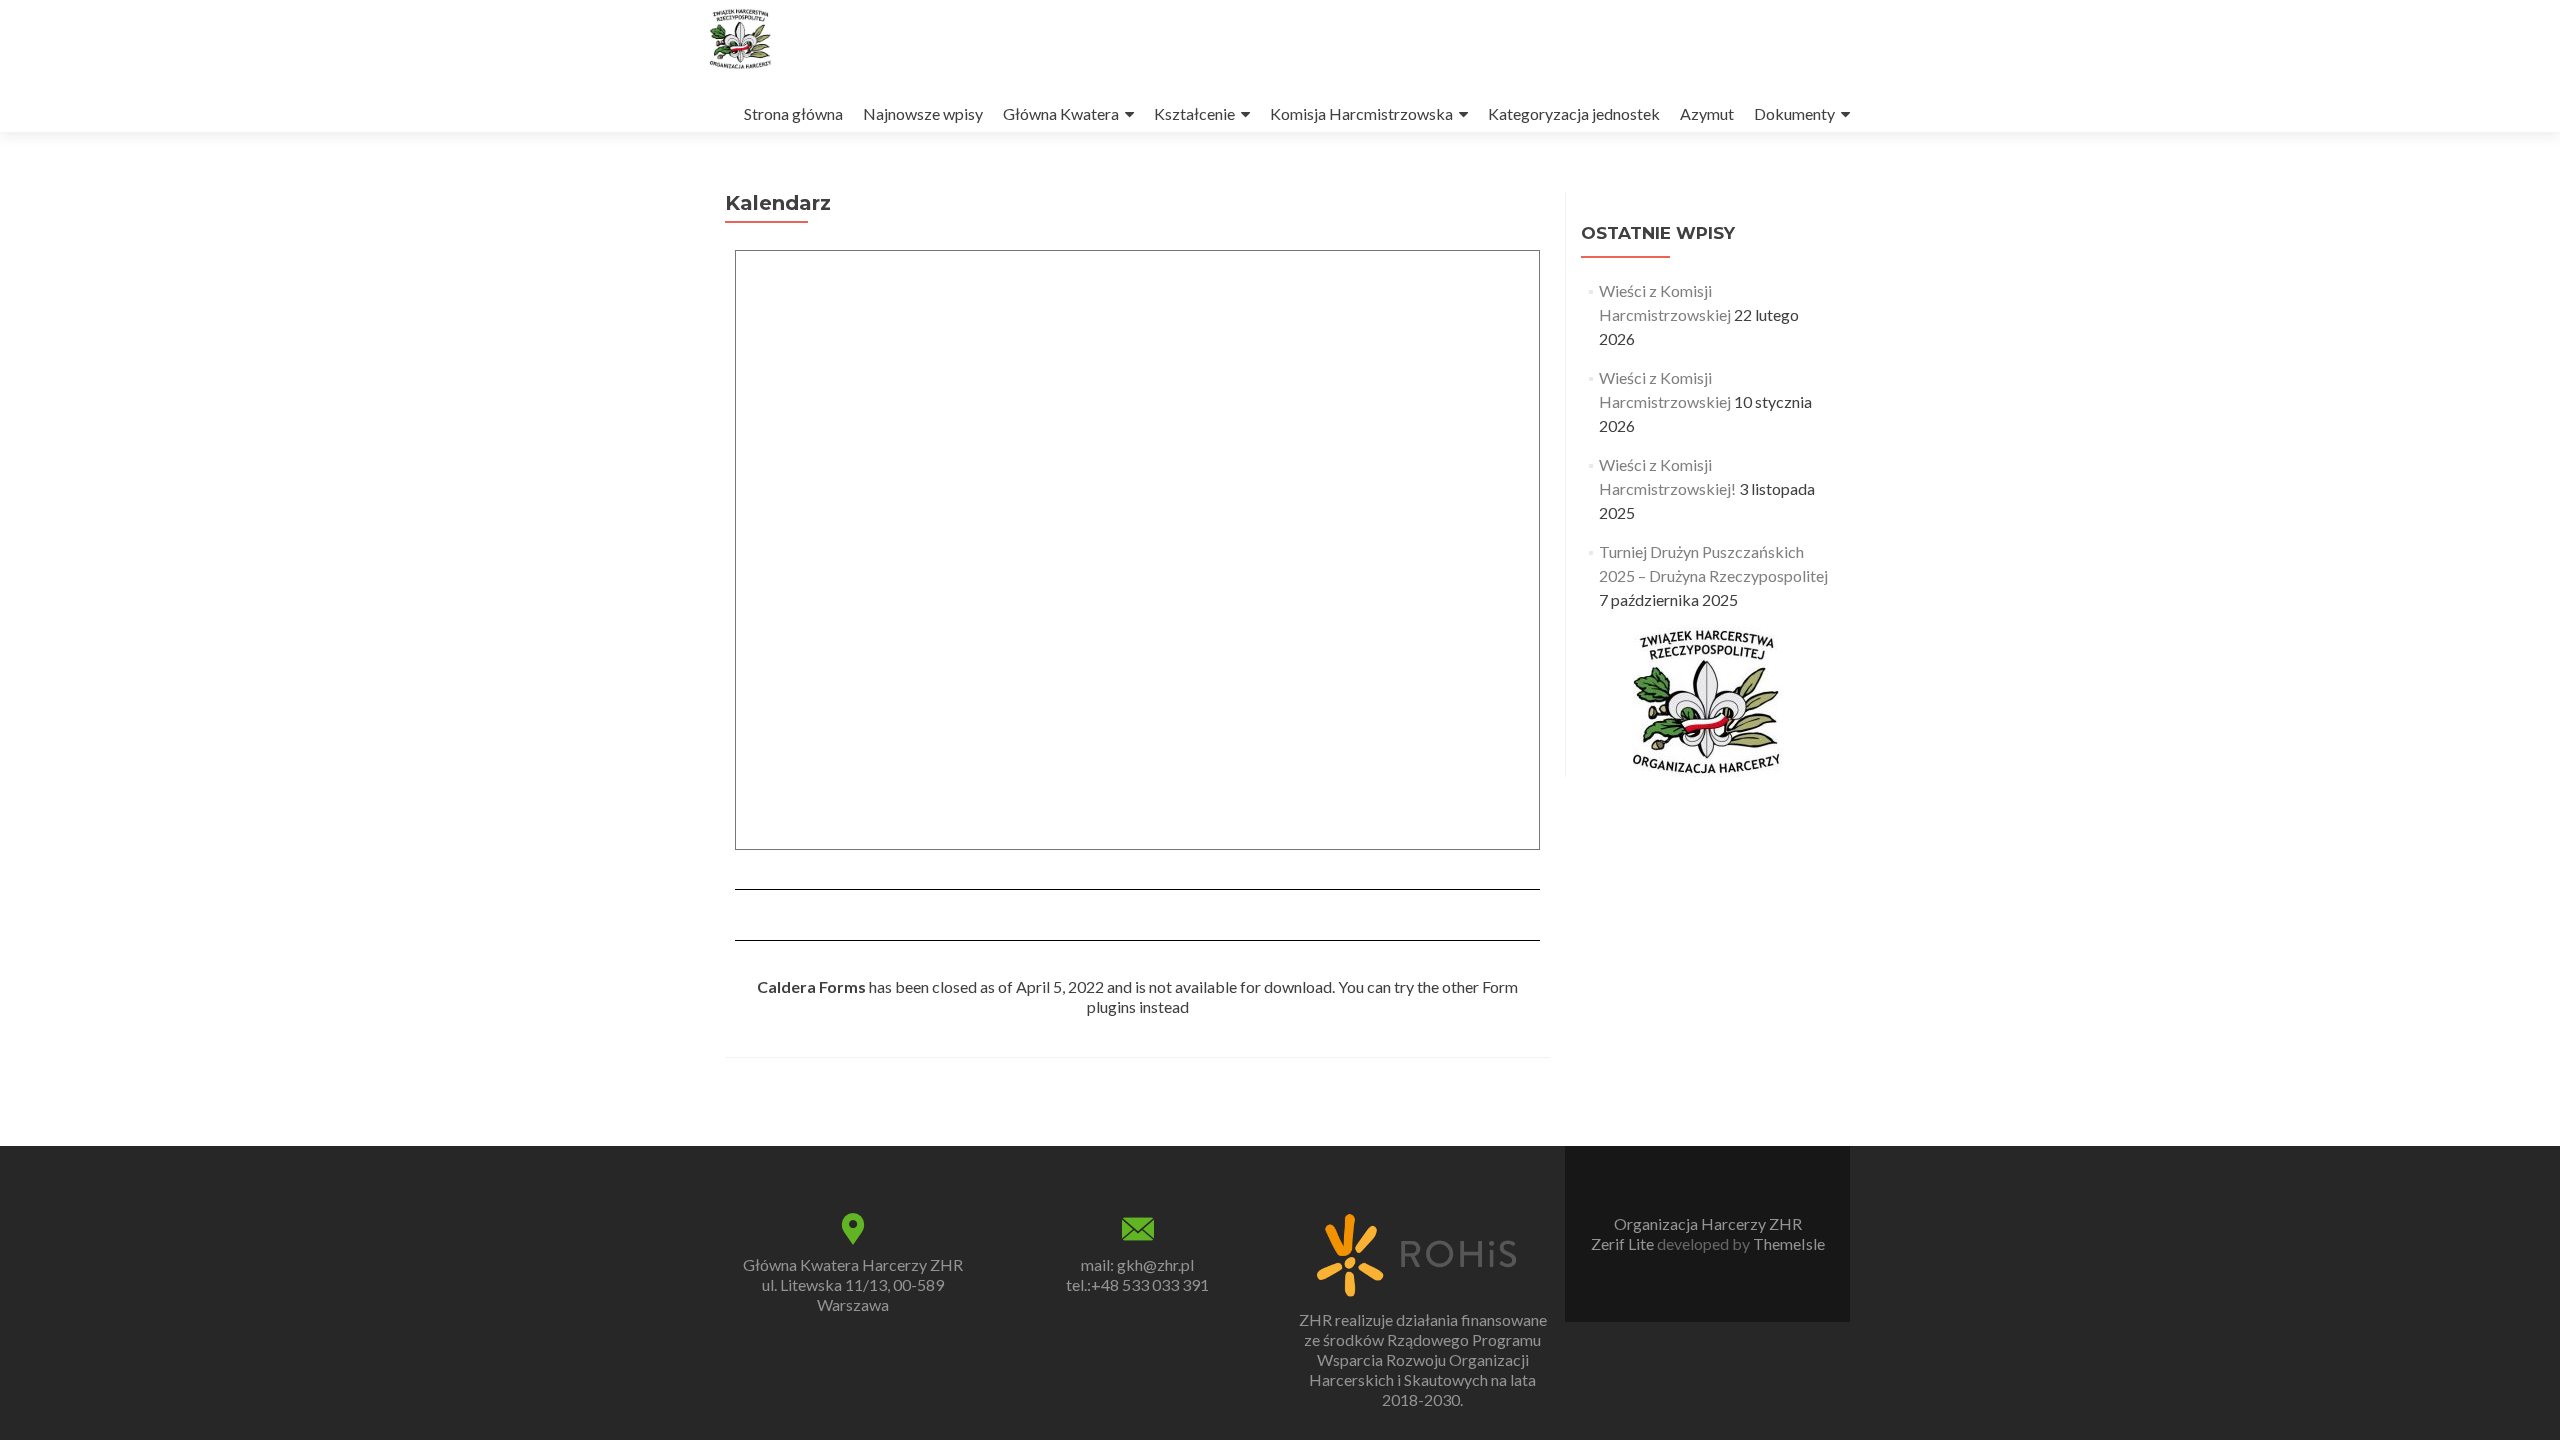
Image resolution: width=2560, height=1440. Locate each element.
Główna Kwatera (1061, 113)
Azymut (1707, 113)
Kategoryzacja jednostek (1574, 113)
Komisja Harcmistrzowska (1361, 113)
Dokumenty (1794, 113)
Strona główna (793, 113)
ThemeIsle (1789, 1243)
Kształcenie (1194, 113)
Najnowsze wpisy (923, 113)
